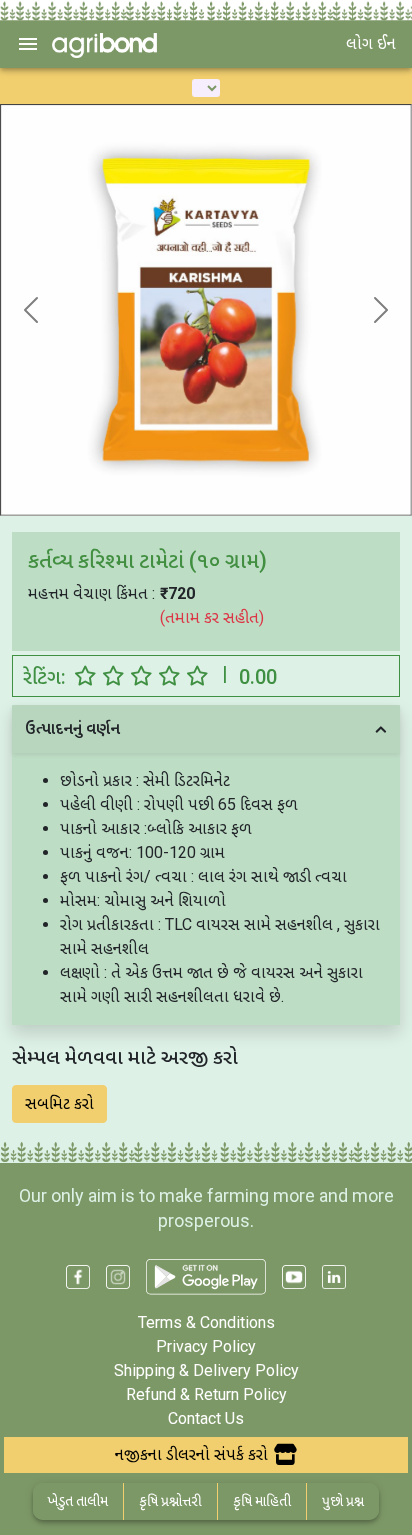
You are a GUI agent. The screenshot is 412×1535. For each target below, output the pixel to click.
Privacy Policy (206, 1346)
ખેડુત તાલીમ (78, 1501)
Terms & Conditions (206, 1322)
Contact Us (206, 1418)
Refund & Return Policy (206, 1394)
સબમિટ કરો (59, 1103)
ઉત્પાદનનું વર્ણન (72, 728)
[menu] (28, 44)
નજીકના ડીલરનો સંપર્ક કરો (191, 1454)
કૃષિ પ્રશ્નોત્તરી (170, 1501)
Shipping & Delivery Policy (206, 1370)
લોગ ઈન (371, 43)
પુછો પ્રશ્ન (343, 1501)
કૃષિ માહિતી (262, 1501)
